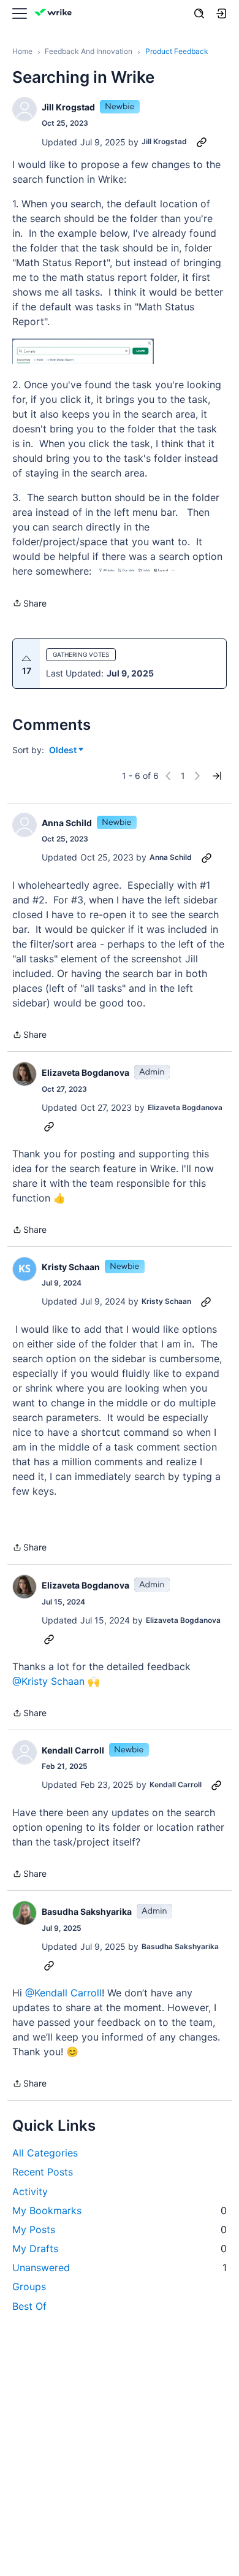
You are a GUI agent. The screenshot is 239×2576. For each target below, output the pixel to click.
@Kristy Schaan (48, 1681)
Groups (29, 2287)
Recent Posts (43, 2172)
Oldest (64, 750)
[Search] (199, 13)
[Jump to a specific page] (217, 776)
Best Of (29, 2306)
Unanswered (120, 2267)
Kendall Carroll (73, 1750)
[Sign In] (221, 13)
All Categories (45, 2153)
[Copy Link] (202, 142)
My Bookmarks (120, 2210)
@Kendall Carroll (63, 1993)
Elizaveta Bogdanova (85, 1072)
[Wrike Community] (55, 14)
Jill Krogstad (68, 107)
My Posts (120, 2229)
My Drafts (120, 2248)
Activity (30, 2191)
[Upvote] (26, 659)
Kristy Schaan (71, 1267)
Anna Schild (67, 823)
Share (29, 604)
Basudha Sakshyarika (87, 1911)
